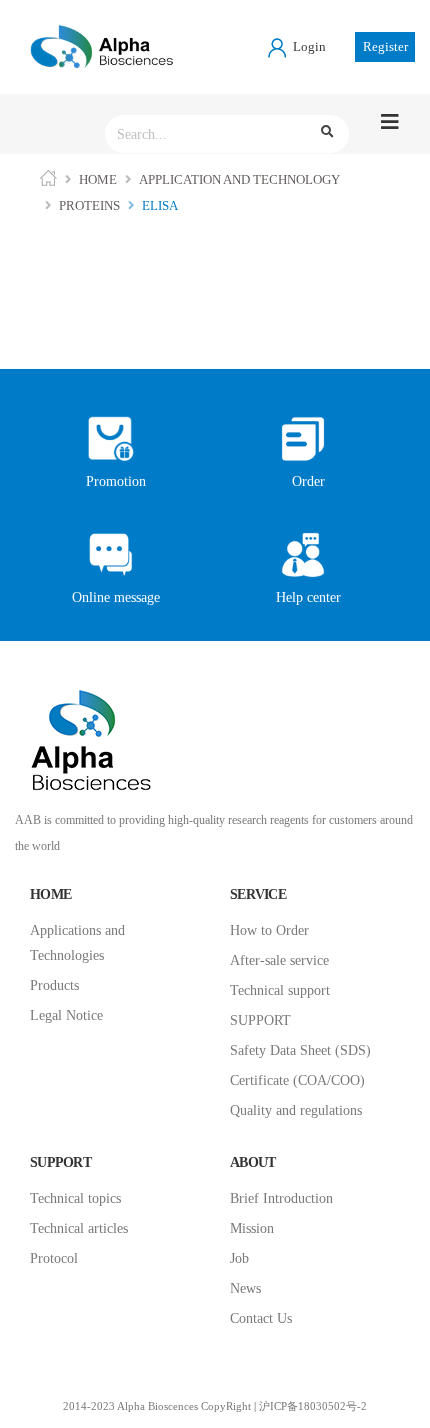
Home (98, 179)
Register (385, 46)
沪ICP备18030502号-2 (313, 1406)
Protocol (54, 1258)
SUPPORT (260, 1020)
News (245, 1288)
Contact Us (261, 1318)
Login (308, 46)
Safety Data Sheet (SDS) (300, 1050)
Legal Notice (66, 1015)
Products (54, 985)
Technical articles (79, 1228)
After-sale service (279, 960)
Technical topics (75, 1198)
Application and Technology (239, 179)
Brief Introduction (281, 1198)
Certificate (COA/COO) (297, 1080)
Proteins (89, 205)
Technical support (280, 990)
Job (239, 1258)
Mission (252, 1228)
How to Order (269, 930)
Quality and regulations (296, 1110)
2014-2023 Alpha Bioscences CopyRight (157, 1406)
